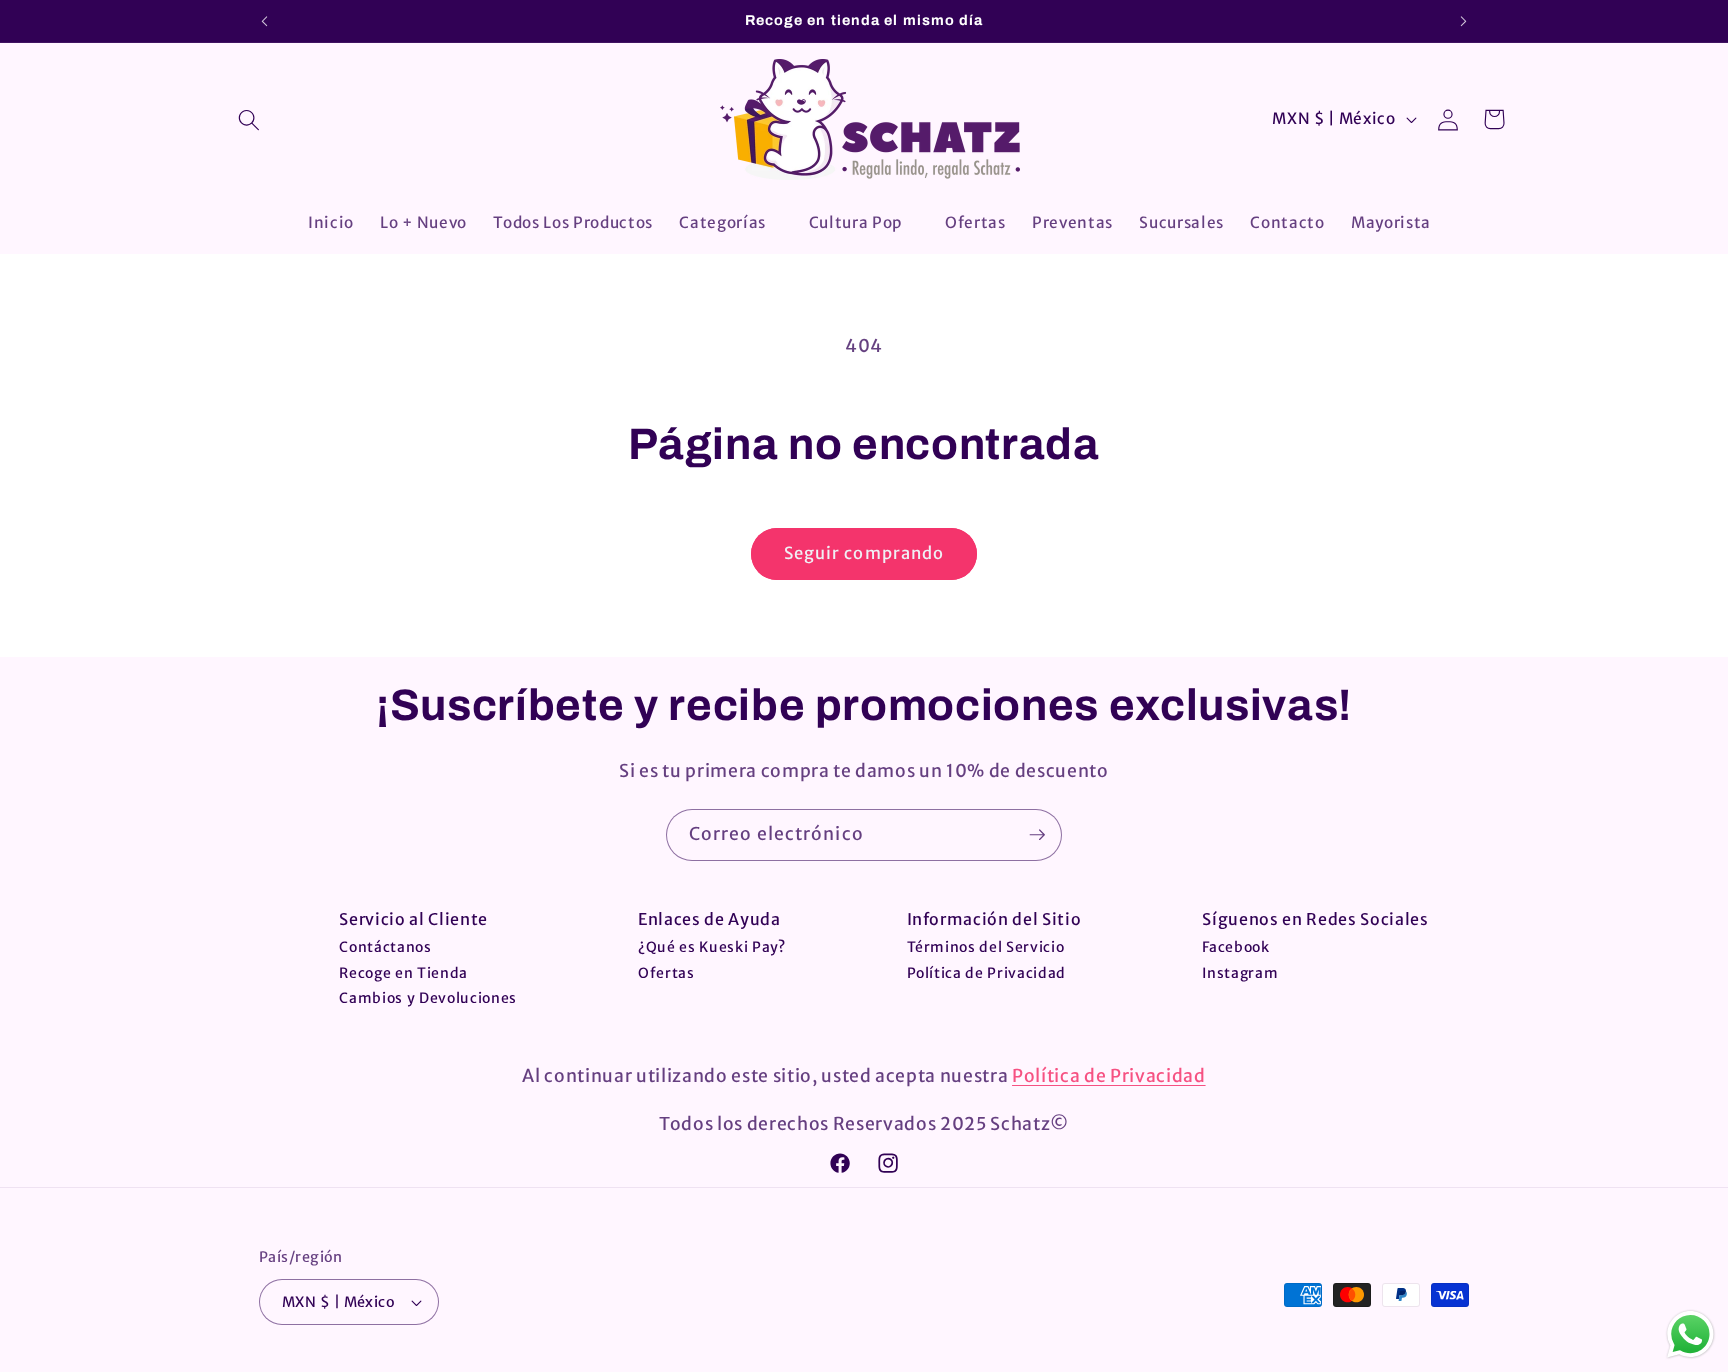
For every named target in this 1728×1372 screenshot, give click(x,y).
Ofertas (666, 973)
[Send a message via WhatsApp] (1690, 1334)
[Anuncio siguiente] (1464, 21)
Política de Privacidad (987, 973)
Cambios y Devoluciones (428, 998)
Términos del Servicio (986, 947)
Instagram (1240, 973)
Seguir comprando (864, 553)
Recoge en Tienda (403, 973)
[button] (249, 120)
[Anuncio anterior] (265, 21)
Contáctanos (385, 947)
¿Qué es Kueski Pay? (712, 947)
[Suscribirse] (1037, 835)
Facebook (1235, 947)
